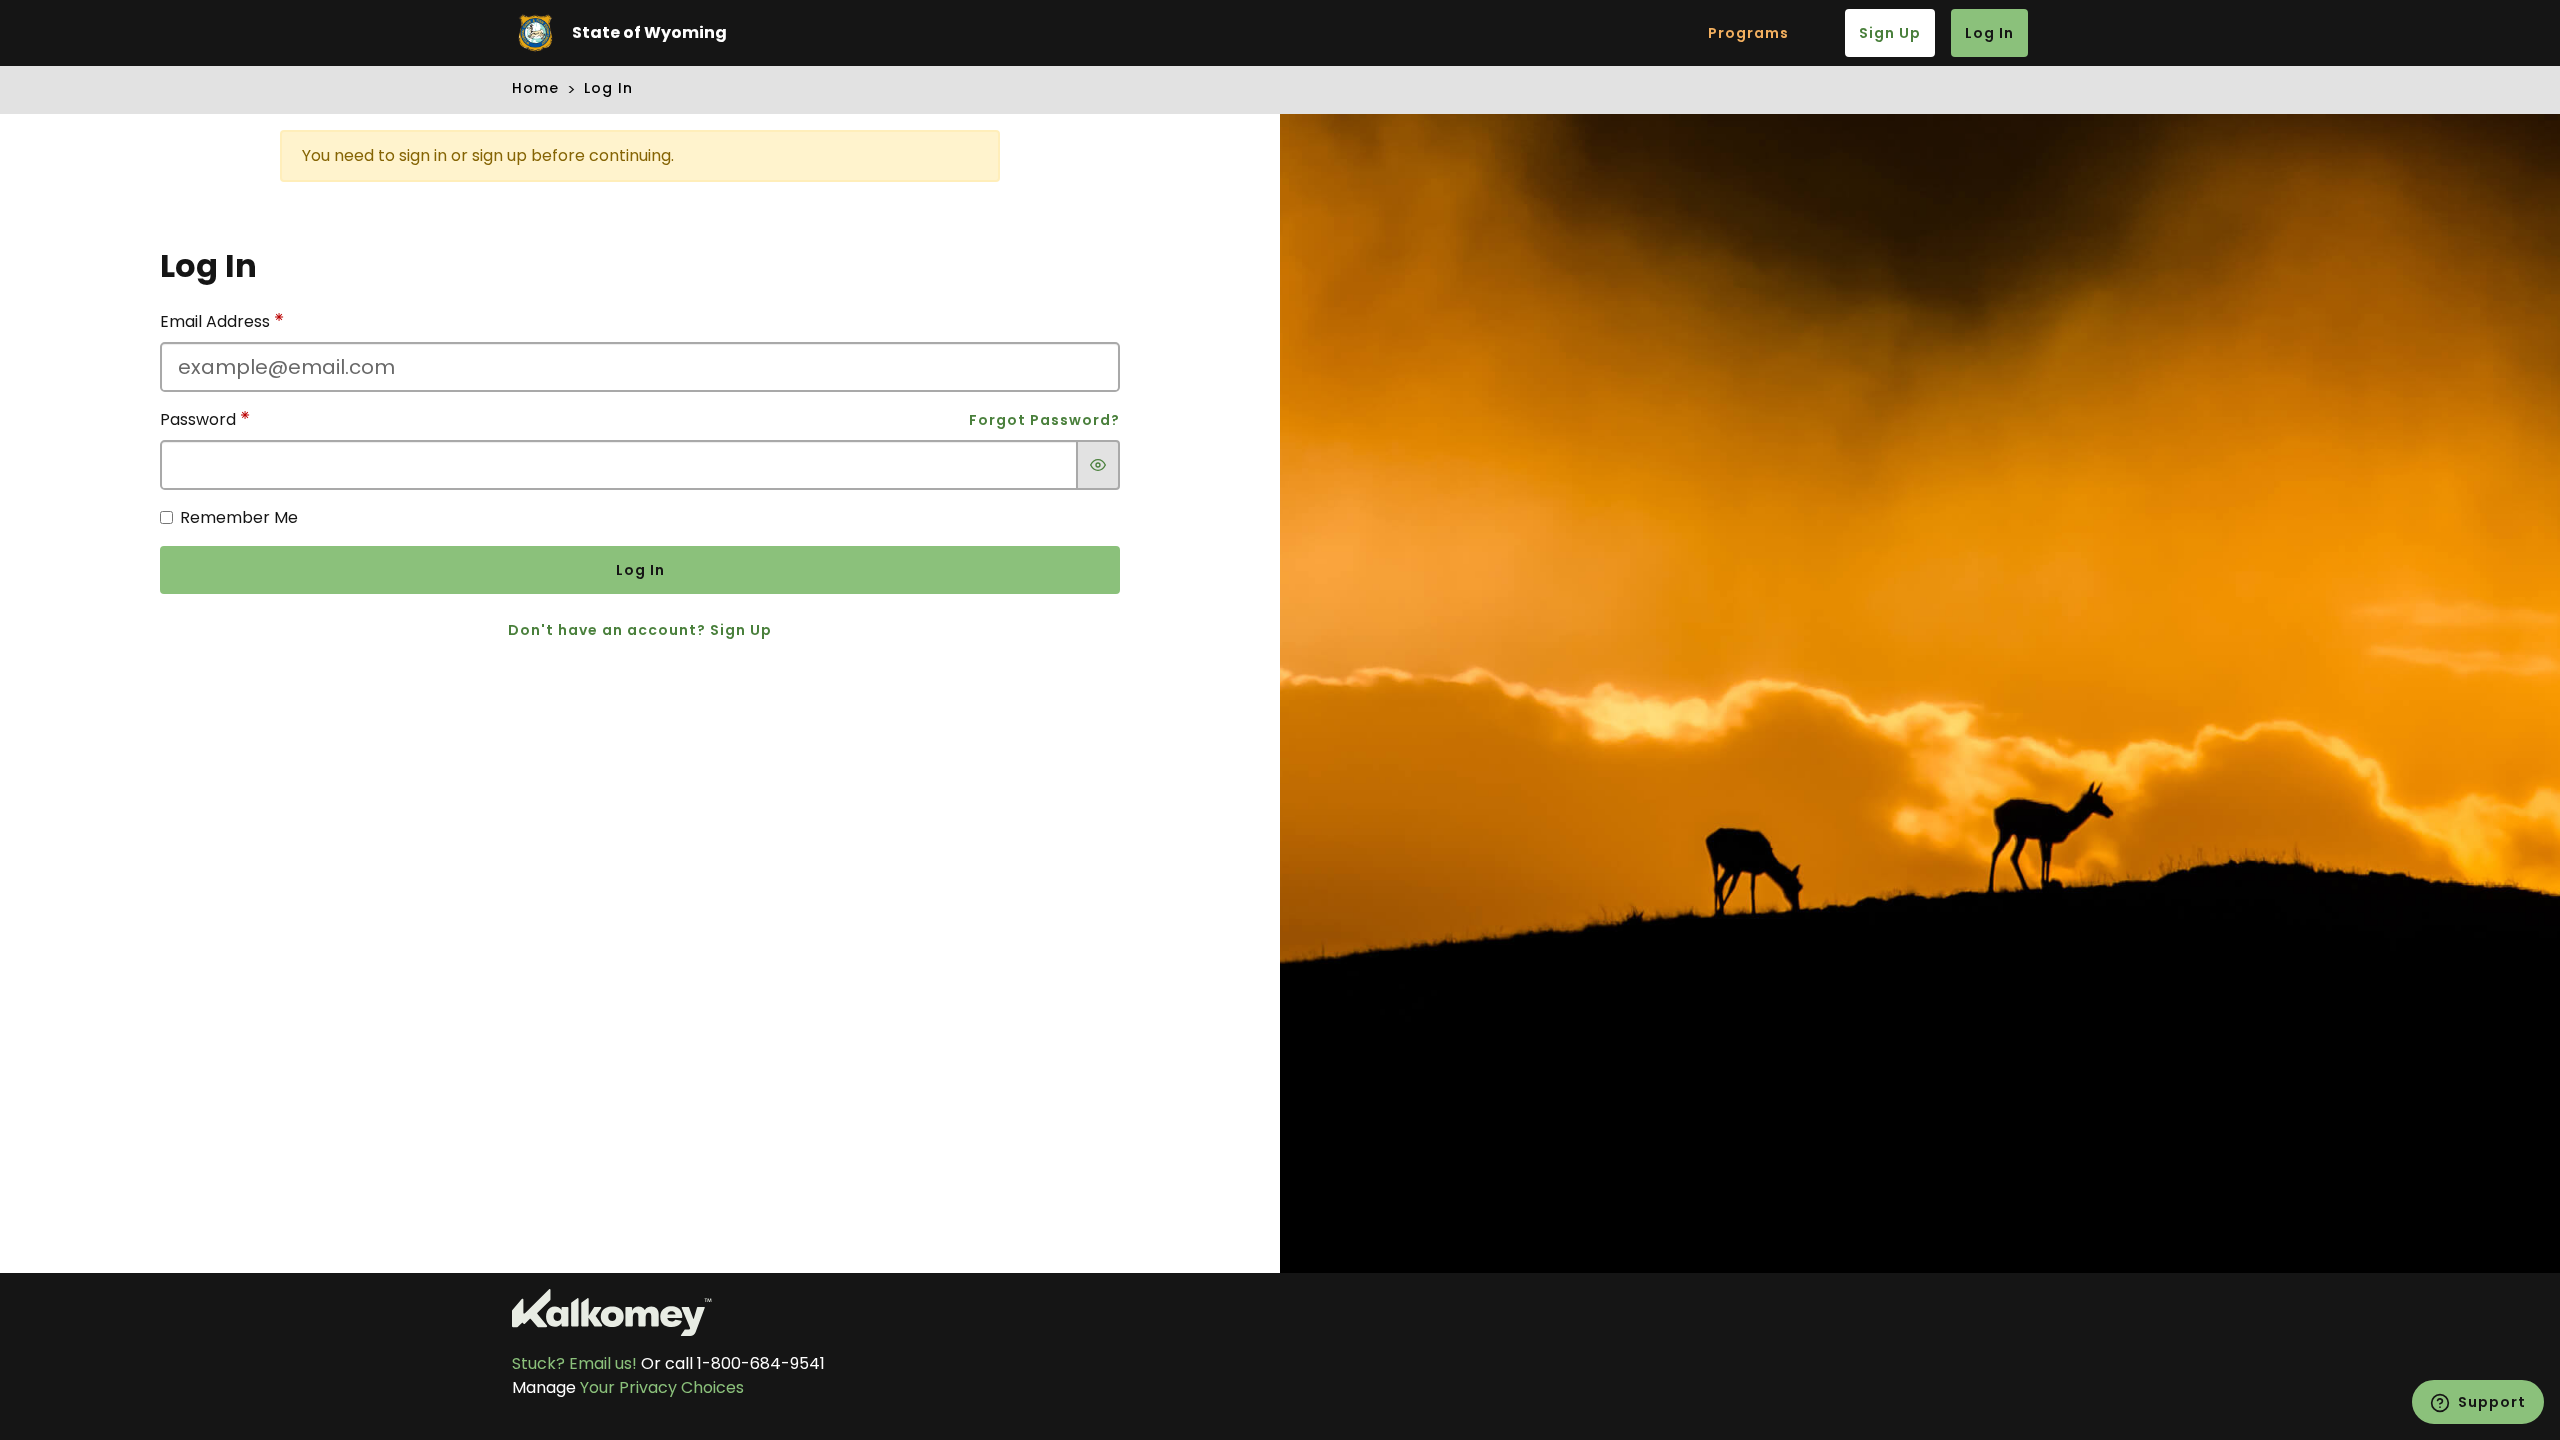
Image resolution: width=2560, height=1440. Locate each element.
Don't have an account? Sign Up (640, 630)
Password (200, 419)
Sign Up (1890, 33)
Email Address (217, 321)
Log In (1989, 33)
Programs (1748, 33)
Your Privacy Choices (662, 1387)
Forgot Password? (1044, 420)
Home (535, 88)
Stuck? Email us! (574, 1363)
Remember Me (239, 517)
